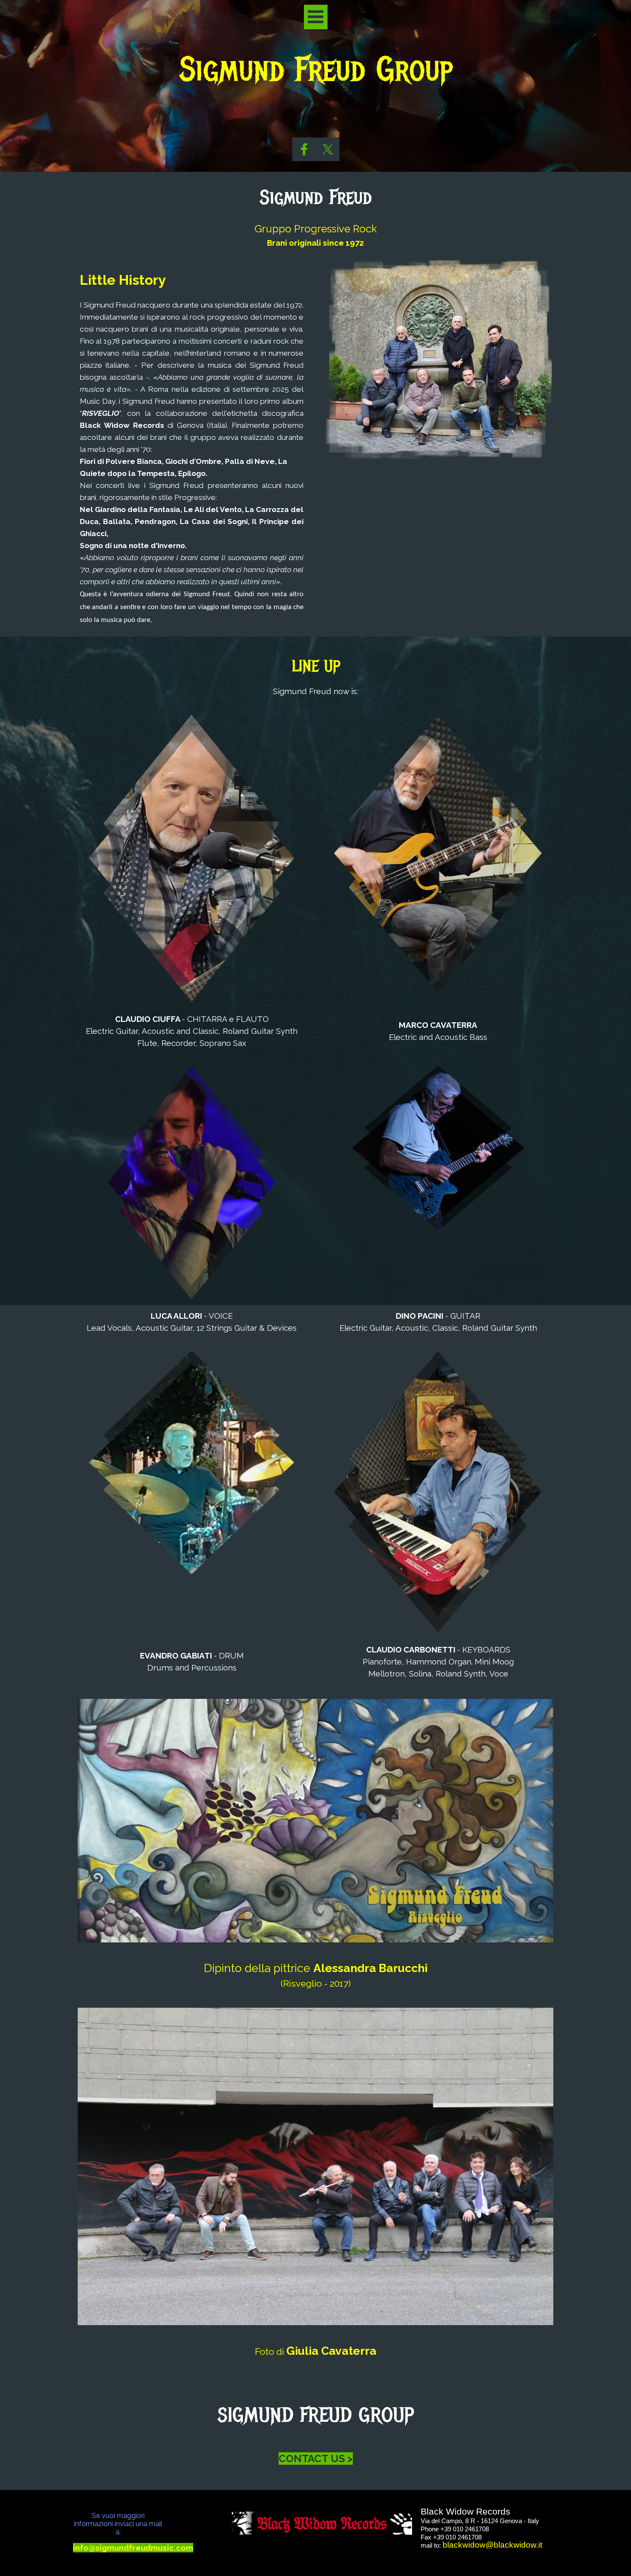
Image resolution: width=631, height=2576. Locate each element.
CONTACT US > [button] (316, 2459)
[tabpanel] (312, 116)
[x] (328, 149)
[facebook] (304, 149)
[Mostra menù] (316, 17)
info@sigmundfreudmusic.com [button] (133, 2548)
